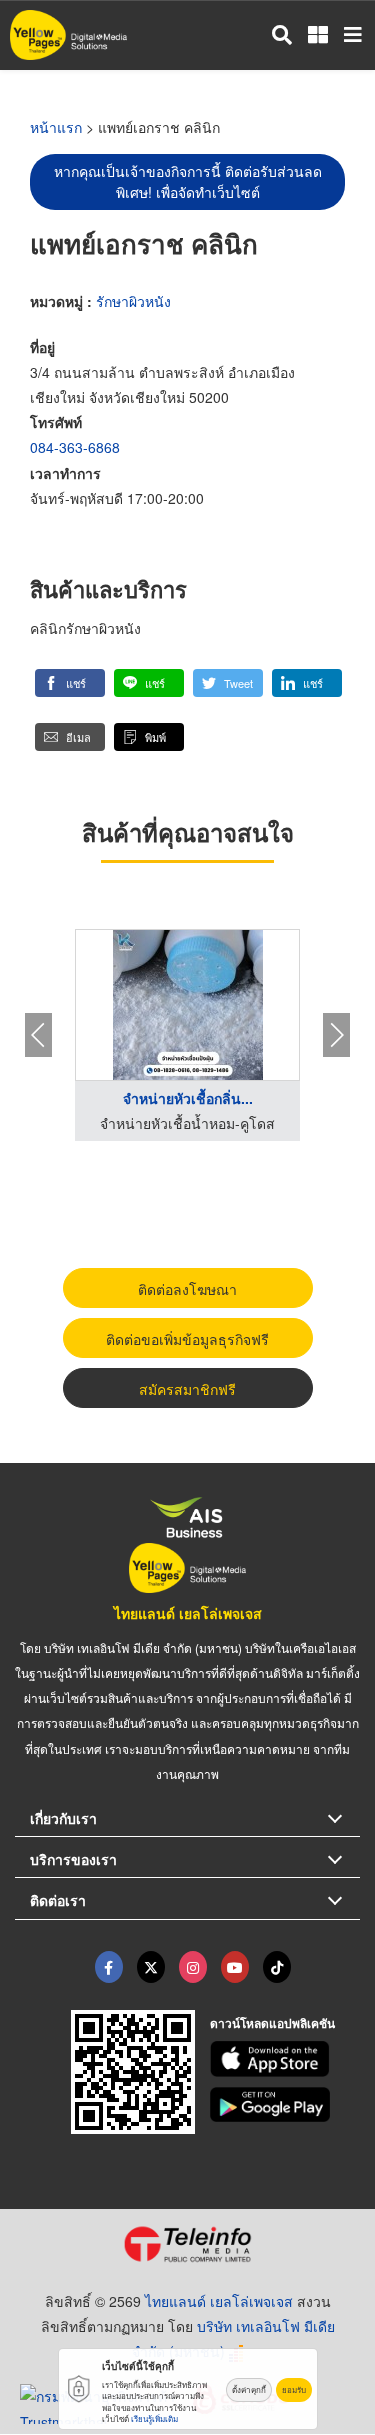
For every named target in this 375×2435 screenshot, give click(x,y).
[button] (70, 683)
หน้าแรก (56, 127)
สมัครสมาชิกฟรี (187, 1389)
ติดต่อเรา (58, 1900)
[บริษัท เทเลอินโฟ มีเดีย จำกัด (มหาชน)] (187, 2244)
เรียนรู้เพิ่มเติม (154, 2418)
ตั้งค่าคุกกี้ (249, 2389)
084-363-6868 (75, 447)
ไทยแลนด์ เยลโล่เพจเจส (188, 1613)
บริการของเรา (73, 1859)
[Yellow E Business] (109, 1967)
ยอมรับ (294, 2389)
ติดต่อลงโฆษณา (187, 1289)
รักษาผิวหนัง (133, 301)
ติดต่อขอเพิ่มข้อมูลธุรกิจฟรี (187, 1339)
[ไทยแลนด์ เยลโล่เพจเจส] (151, 1967)
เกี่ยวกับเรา (63, 1818)
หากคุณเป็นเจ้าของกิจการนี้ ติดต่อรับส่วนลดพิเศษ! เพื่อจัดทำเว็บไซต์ (188, 181)
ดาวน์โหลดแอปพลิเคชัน (272, 2023)
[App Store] (285, 2059)
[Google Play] (285, 2105)
